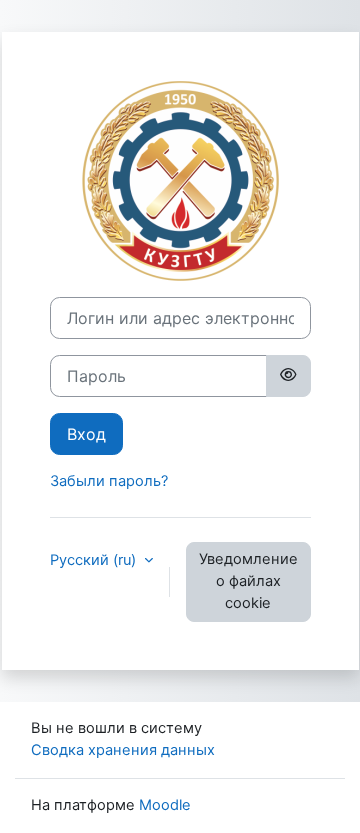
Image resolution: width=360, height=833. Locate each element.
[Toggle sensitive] (288, 376)
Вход (86, 434)
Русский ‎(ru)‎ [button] (95, 560)
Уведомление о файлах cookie (248, 581)
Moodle (165, 805)
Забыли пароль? (109, 481)
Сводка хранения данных (123, 750)
